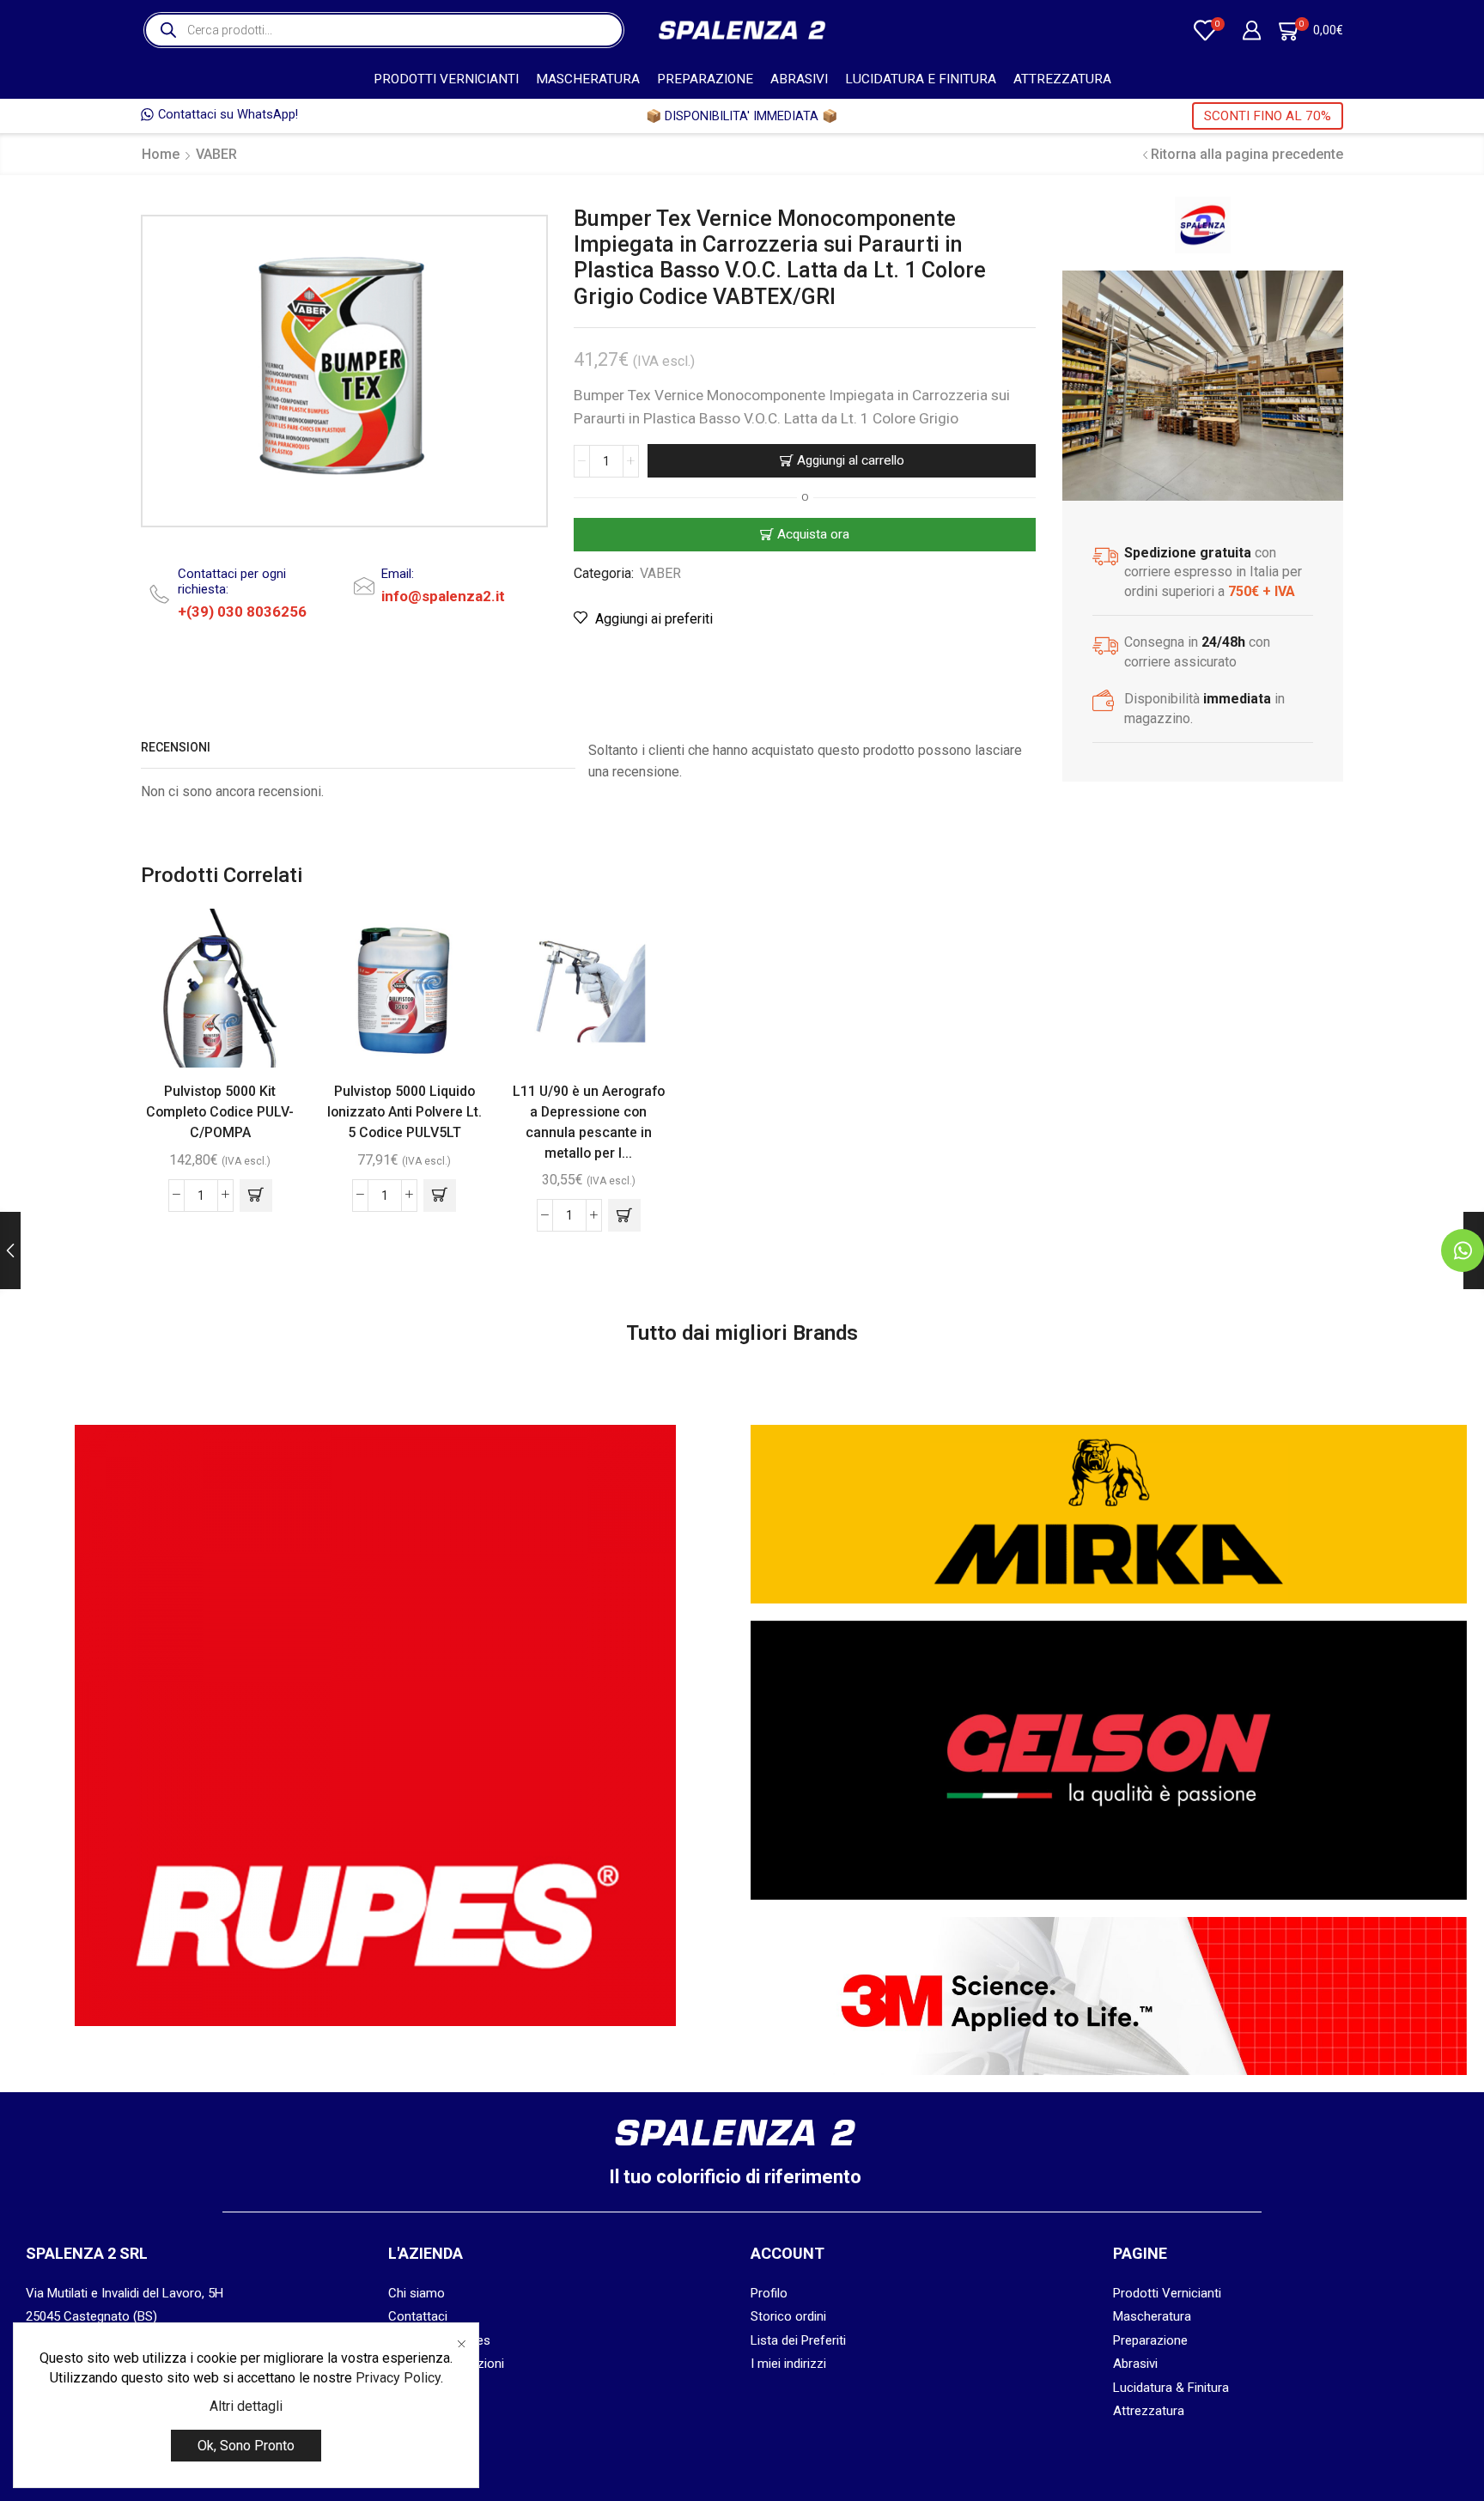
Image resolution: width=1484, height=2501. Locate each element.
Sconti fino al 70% (1268, 116)
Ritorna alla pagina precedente (1247, 154)
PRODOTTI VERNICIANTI (446, 79)
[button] (256, 1196)
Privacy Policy (398, 2378)
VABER (216, 154)
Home (161, 154)
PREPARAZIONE (705, 79)
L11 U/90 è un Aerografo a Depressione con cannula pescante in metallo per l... (589, 1122)
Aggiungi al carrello (851, 460)
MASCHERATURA (588, 79)
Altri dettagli (246, 2406)
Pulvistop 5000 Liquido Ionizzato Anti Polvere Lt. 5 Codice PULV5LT (404, 1112)
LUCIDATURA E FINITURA (921, 79)
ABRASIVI (799, 79)
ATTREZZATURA (1062, 79)
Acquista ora (813, 534)
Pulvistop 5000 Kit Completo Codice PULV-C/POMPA (220, 1112)
